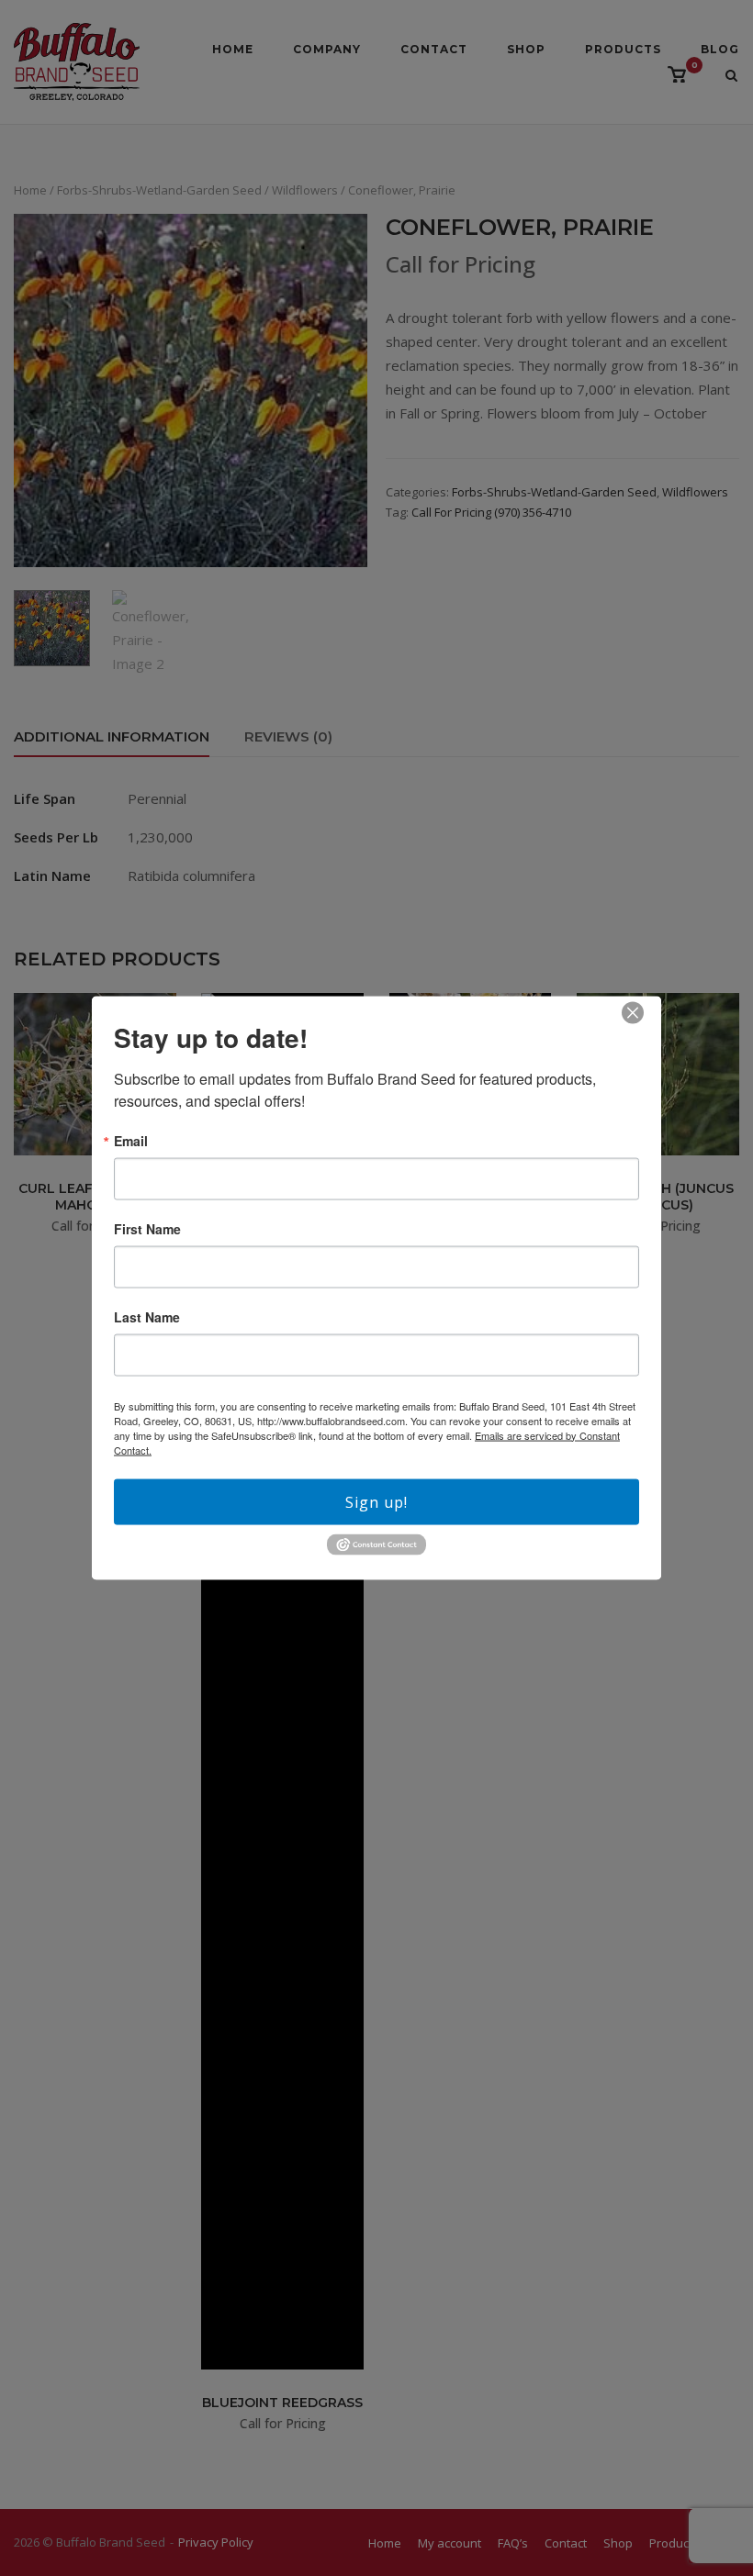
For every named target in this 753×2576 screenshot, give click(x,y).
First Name (147, 1228)
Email (131, 1140)
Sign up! (376, 1501)
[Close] (633, 1012)
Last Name (147, 1316)
